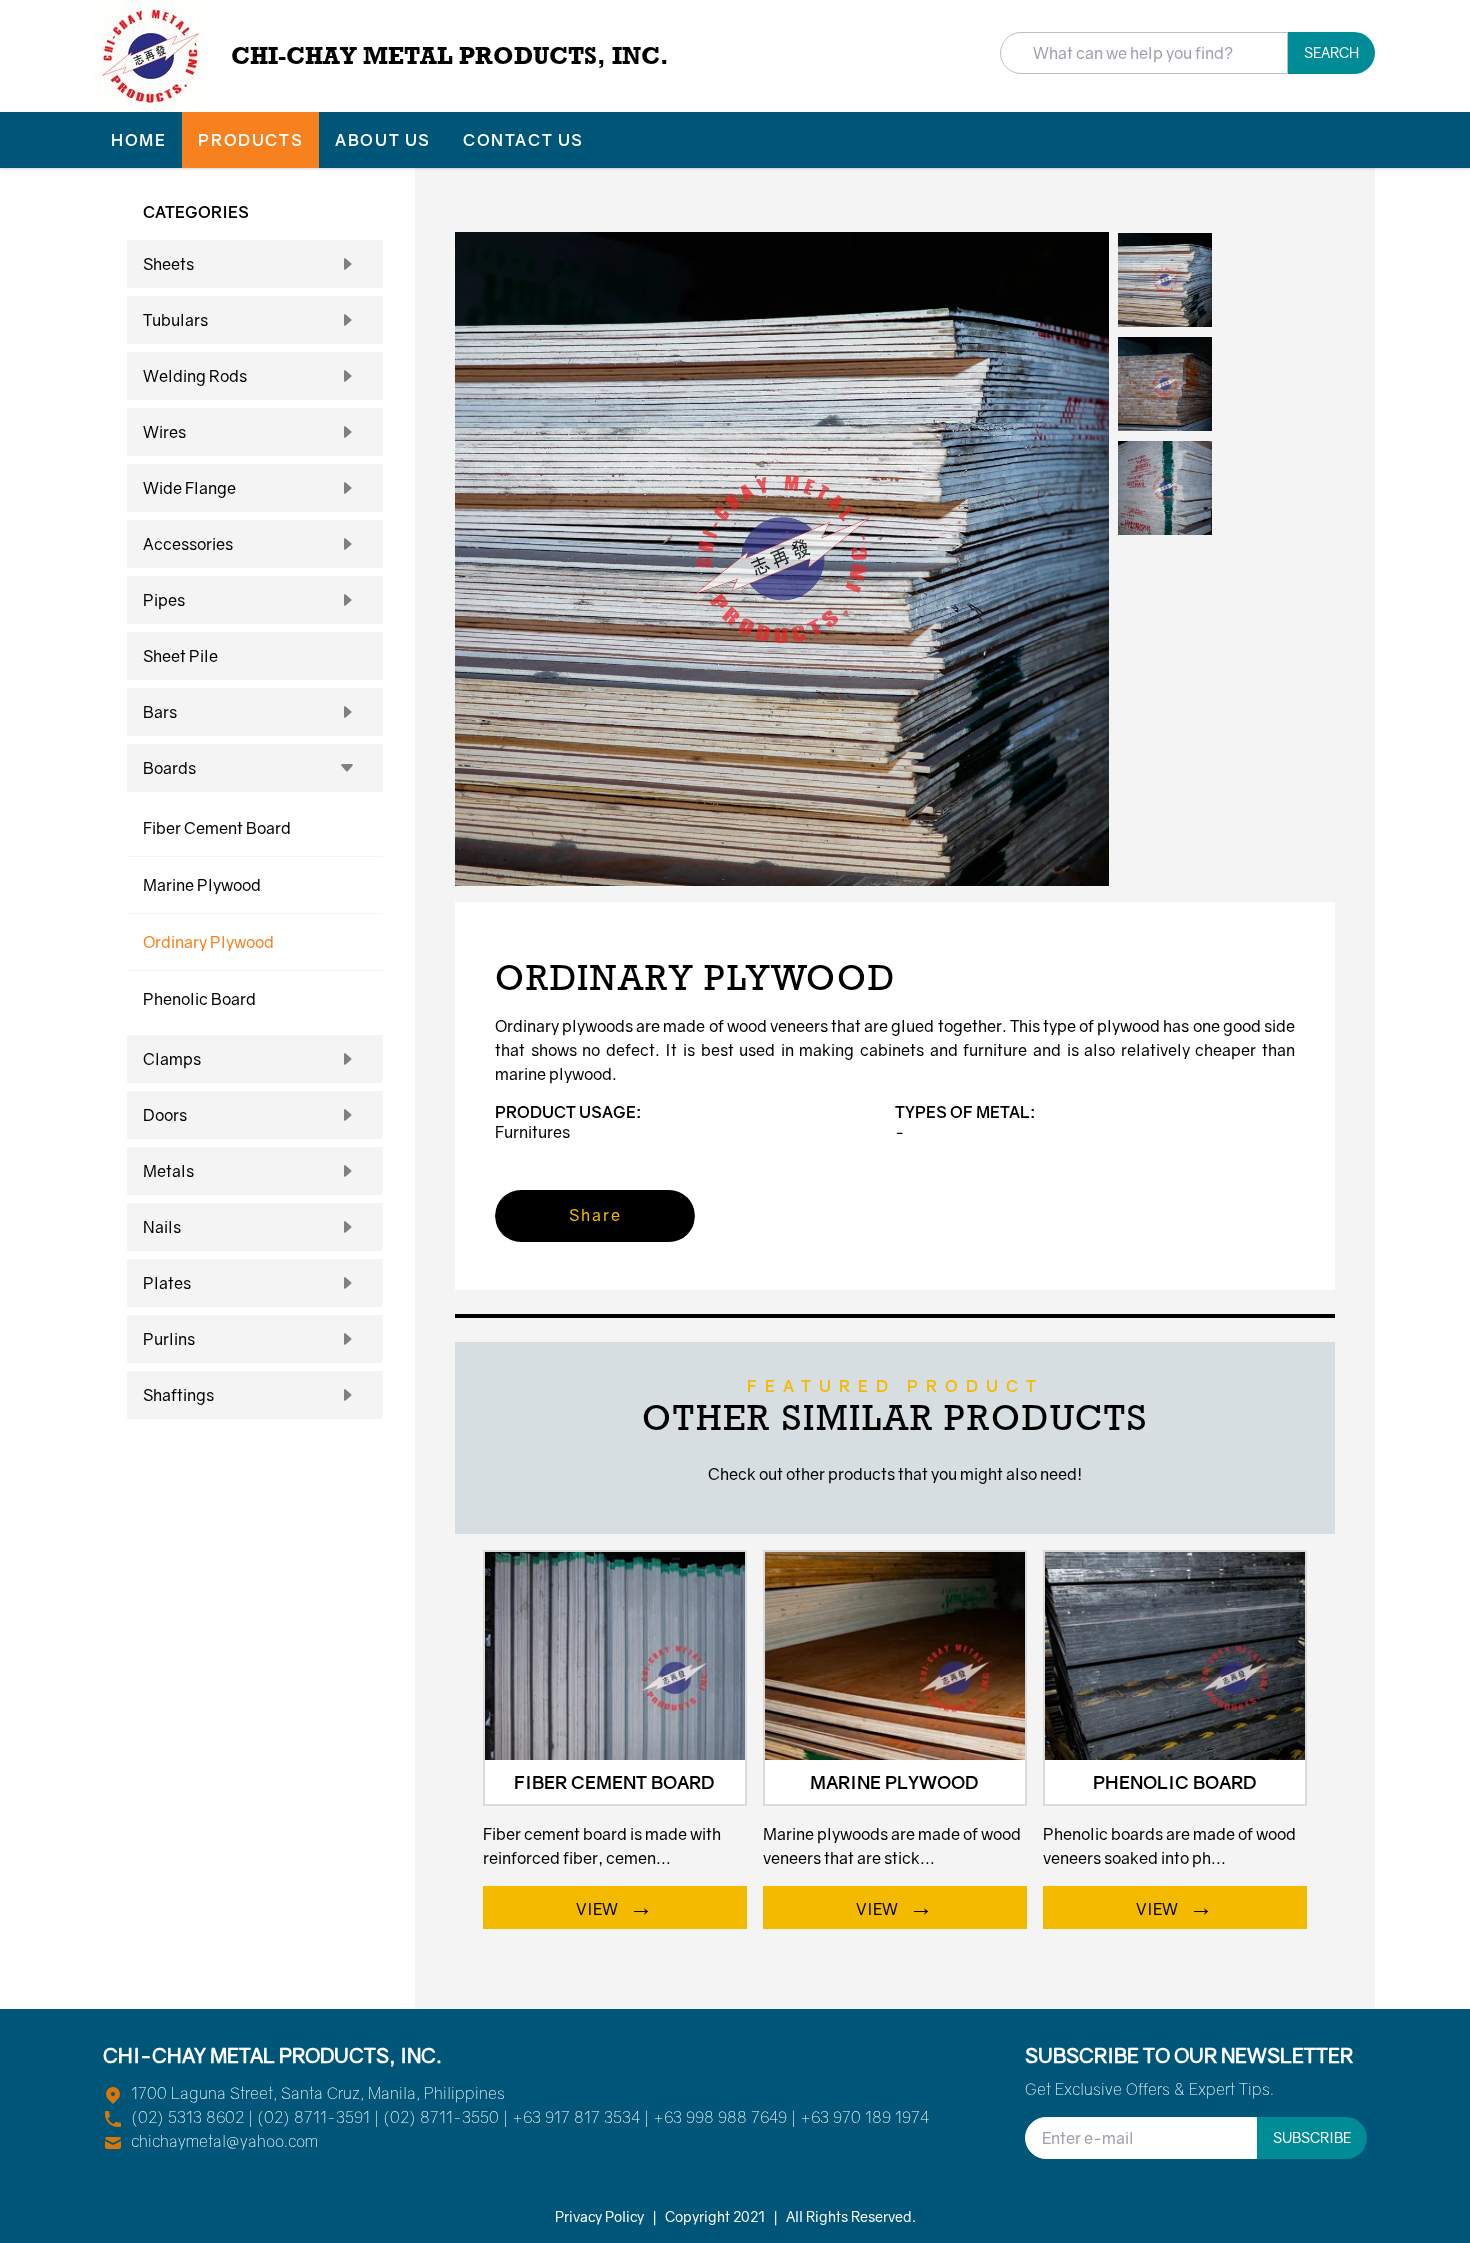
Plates (167, 1283)
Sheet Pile (180, 656)
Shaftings (178, 1395)
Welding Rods (195, 376)
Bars (160, 712)
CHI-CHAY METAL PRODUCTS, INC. (450, 55)
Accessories (188, 544)
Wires (164, 432)
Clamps (172, 1059)
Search (1331, 52)
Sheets (168, 264)
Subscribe (1312, 2137)
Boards (169, 768)
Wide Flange (189, 488)
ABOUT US (383, 140)
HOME (138, 140)
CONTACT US (523, 140)
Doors (165, 1115)
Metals (168, 1171)
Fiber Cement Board (217, 828)
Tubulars (175, 320)
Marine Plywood (202, 885)
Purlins (169, 1339)
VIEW (614, 1905)
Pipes (164, 600)
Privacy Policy (599, 2216)
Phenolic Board (199, 999)
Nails (162, 1227)
